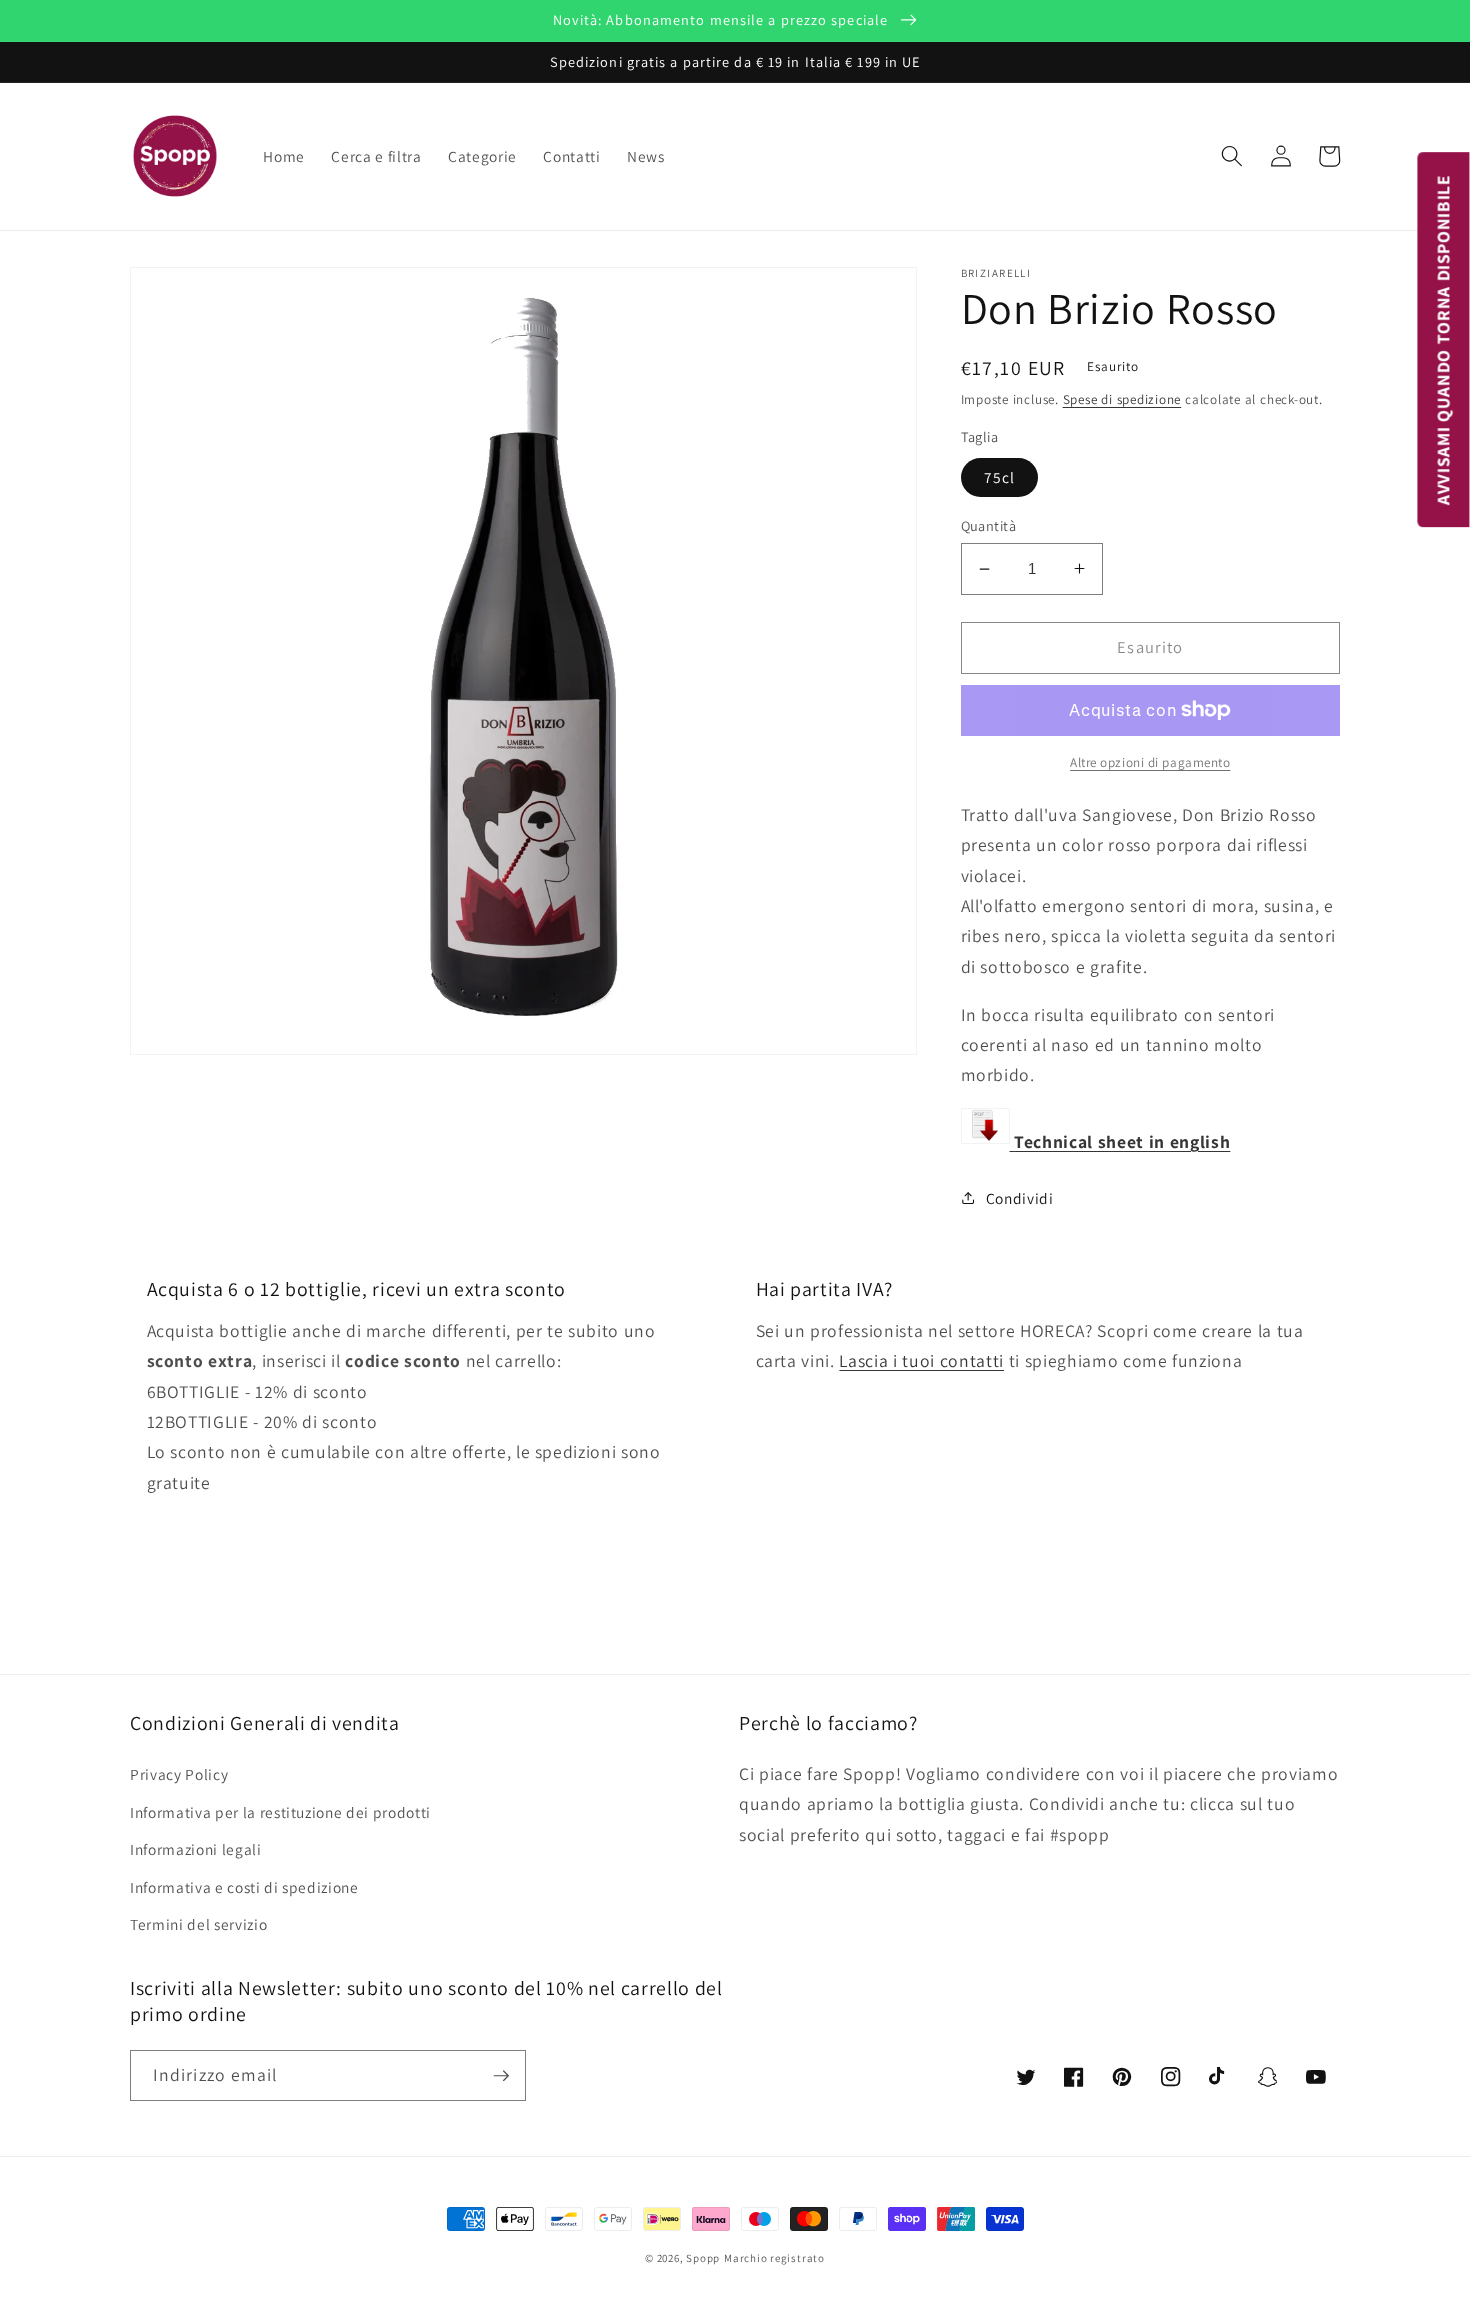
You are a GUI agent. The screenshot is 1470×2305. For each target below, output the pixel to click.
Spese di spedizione (1122, 399)
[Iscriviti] (501, 2076)
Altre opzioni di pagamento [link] (1150, 762)
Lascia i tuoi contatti (921, 1360)
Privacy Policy (179, 1774)
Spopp (703, 2258)
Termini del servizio (198, 1924)
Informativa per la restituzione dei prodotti (280, 1812)
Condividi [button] (1020, 1197)
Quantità (989, 525)
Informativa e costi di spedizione (244, 1887)
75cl (999, 476)
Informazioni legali (196, 1849)
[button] (1232, 156)
